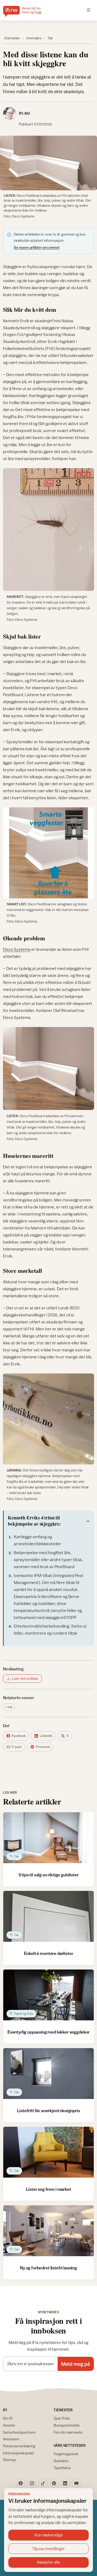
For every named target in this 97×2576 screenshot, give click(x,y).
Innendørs (34, 38)
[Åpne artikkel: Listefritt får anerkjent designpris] (48, 2074)
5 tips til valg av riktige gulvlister (49, 1875)
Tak (50, 38)
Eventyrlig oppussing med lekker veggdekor (48, 2032)
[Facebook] (21, 2483)
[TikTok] (43, 2483)
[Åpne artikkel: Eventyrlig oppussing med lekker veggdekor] (48, 1995)
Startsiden (12, 38)
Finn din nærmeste (68, 2432)
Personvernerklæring (19, 2446)
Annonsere (11, 2439)
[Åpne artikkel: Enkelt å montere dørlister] (48, 1916)
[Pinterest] (54, 2483)
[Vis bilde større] (48, 163)
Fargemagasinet (66, 2454)
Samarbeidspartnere (19, 2432)
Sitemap (10, 2460)
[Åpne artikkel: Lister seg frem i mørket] (48, 2152)
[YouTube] (76, 2483)
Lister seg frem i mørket (48, 2189)
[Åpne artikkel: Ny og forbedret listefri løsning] (48, 2231)
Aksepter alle (48, 2562)
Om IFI (8, 2418)
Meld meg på (76, 2364)
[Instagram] (32, 2483)
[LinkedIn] (65, 2483)
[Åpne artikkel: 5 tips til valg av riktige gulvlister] (48, 1838)
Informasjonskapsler (19, 2453)
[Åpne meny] (89, 10)
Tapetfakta (62, 2468)
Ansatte (9, 2425)
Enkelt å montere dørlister (49, 1953)
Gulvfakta (61, 2461)
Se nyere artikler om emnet (37, 247)
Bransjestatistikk (67, 2425)
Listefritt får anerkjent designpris (48, 2111)
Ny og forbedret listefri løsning (48, 2268)
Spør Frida (62, 2418)
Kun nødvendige (49, 2535)
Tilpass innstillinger (48, 2549)
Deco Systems (17, 949)
